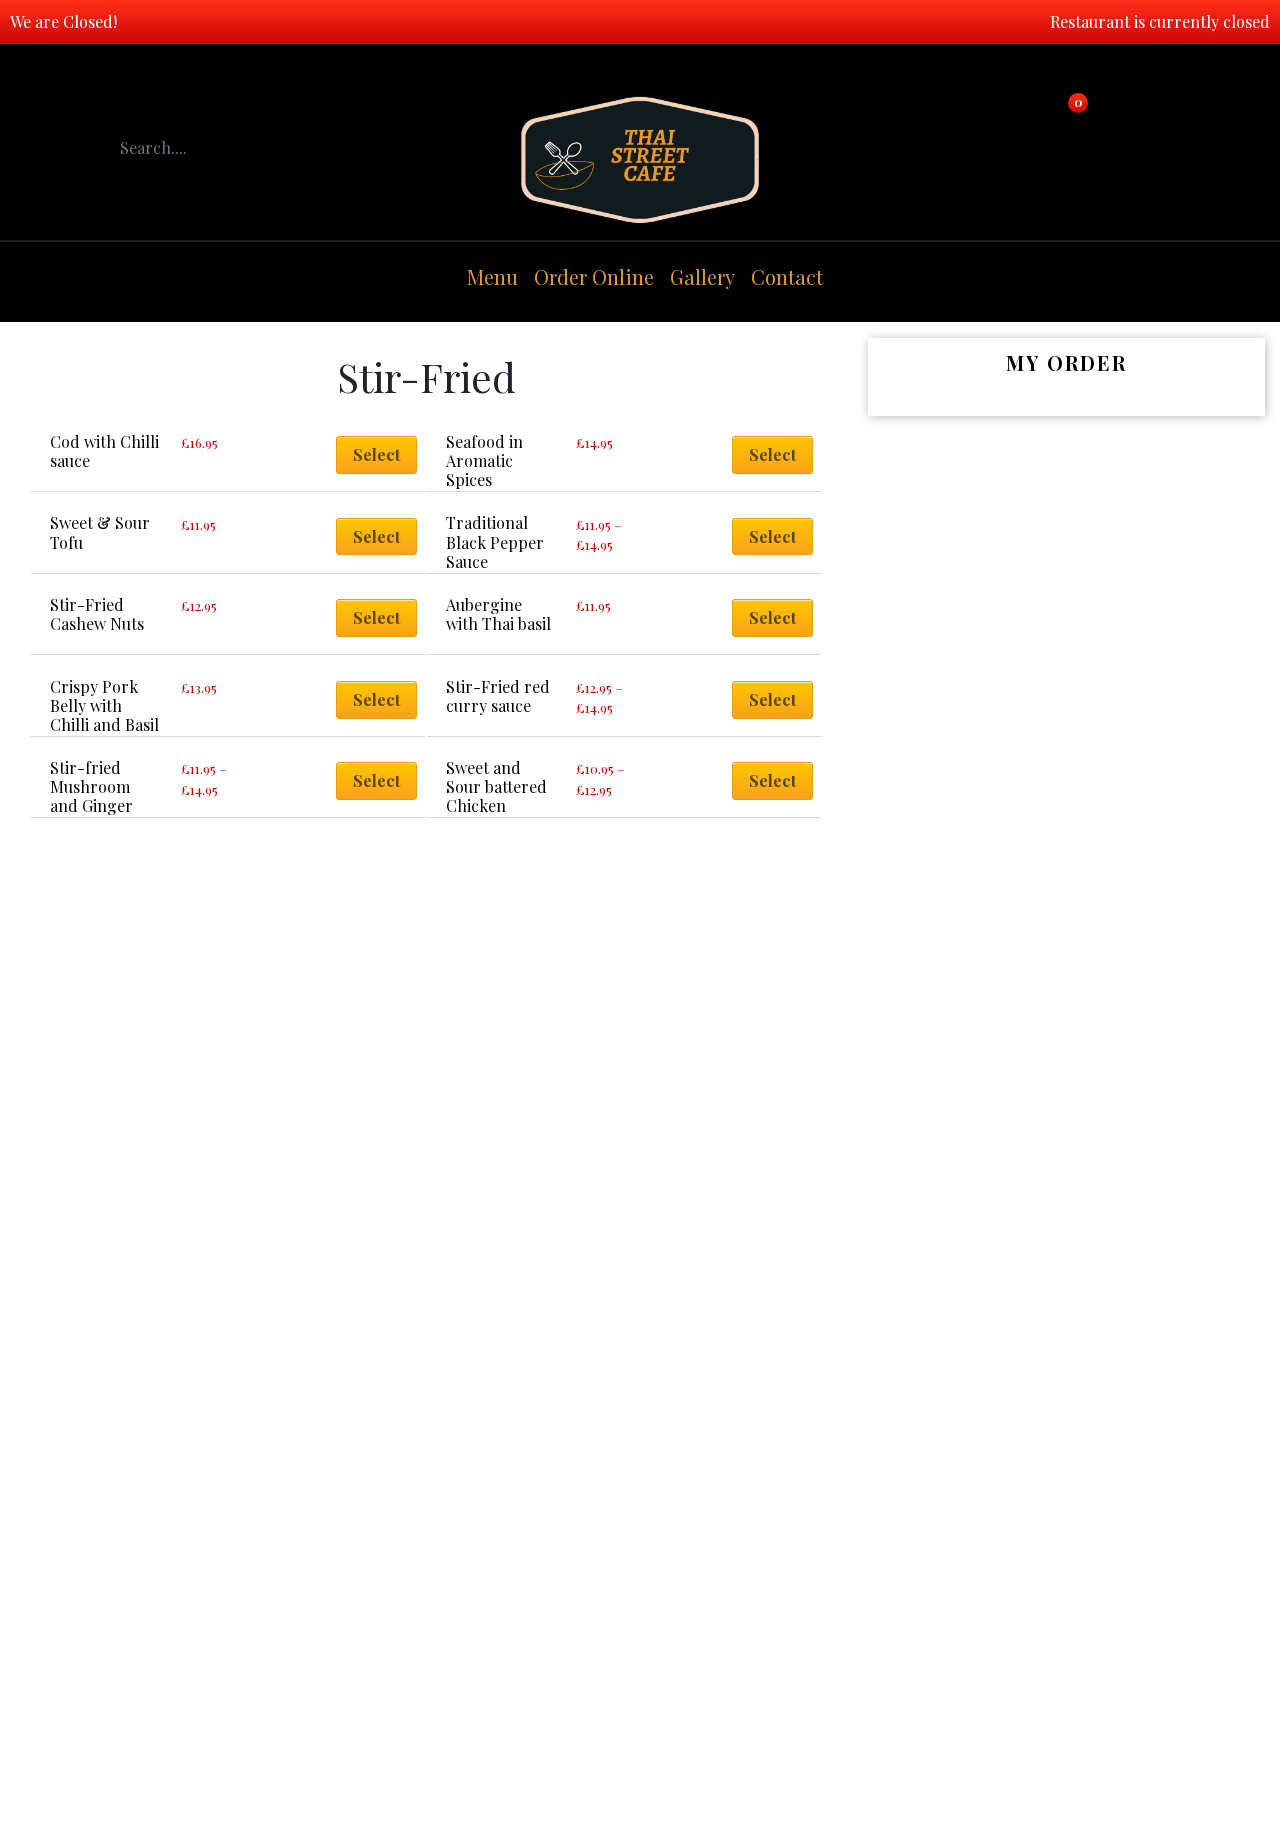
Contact (787, 276)
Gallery (702, 276)
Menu (492, 276)
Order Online (594, 276)
